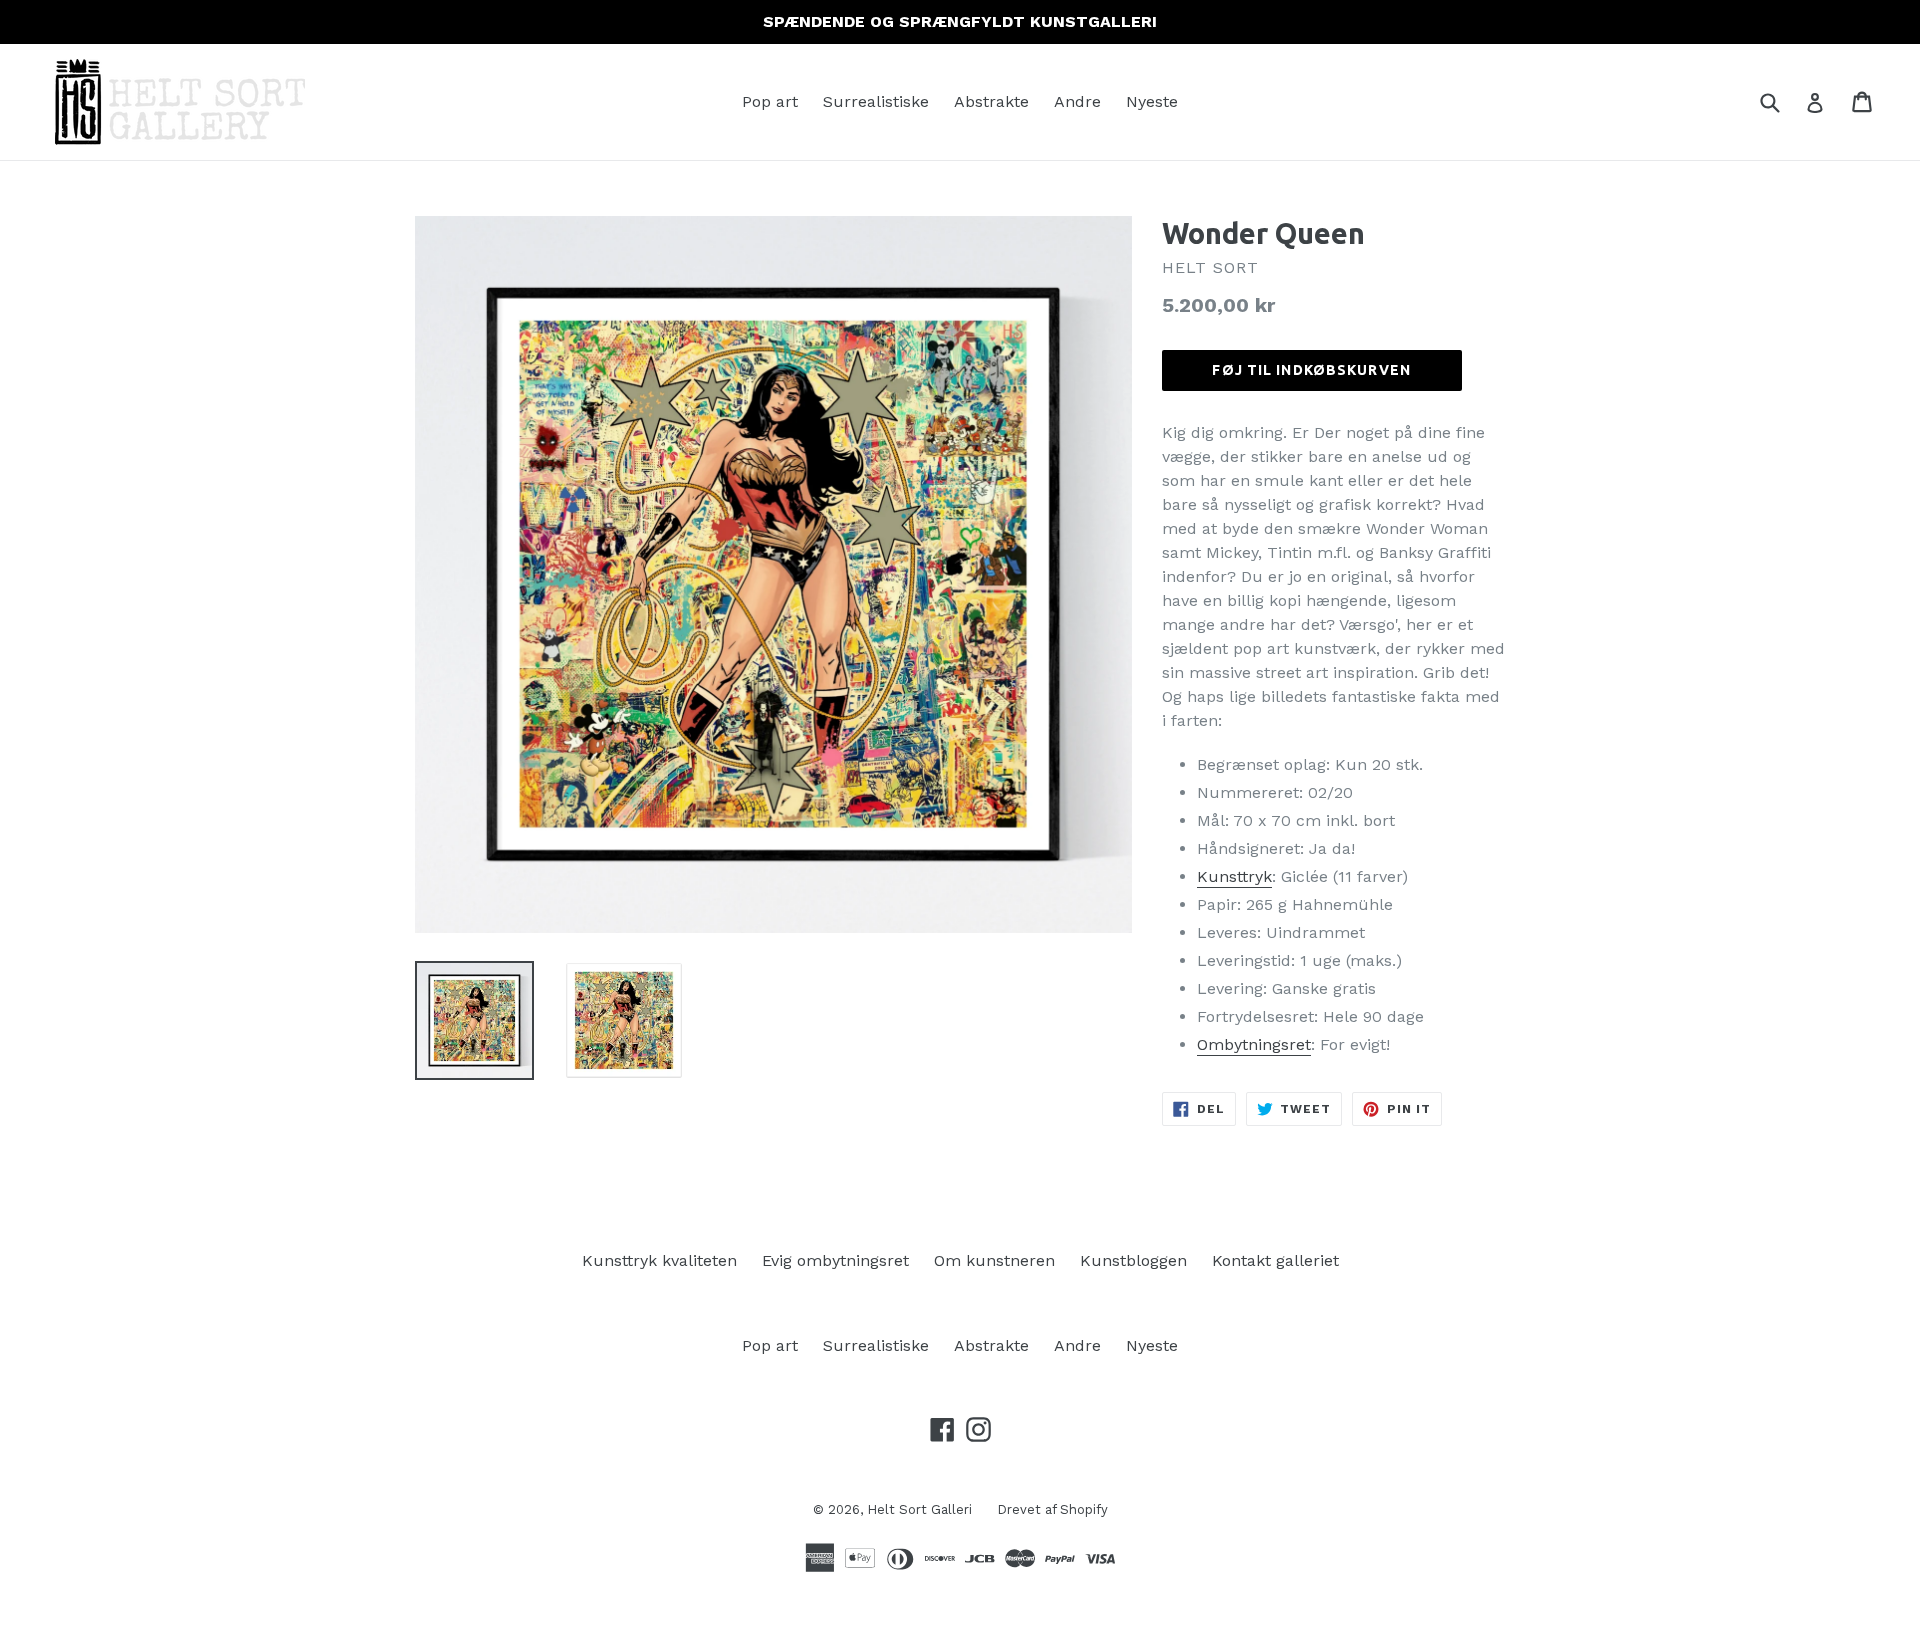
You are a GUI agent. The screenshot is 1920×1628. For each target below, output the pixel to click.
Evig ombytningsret (835, 1260)
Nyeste (1152, 101)
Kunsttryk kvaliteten (659, 1260)
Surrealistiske (876, 101)
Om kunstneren (994, 1260)
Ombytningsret (1254, 1044)
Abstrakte (991, 101)
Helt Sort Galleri (919, 1509)
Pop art (770, 101)
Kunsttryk (1234, 876)
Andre (1077, 101)
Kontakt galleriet (1275, 1260)
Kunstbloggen (1133, 1260)
